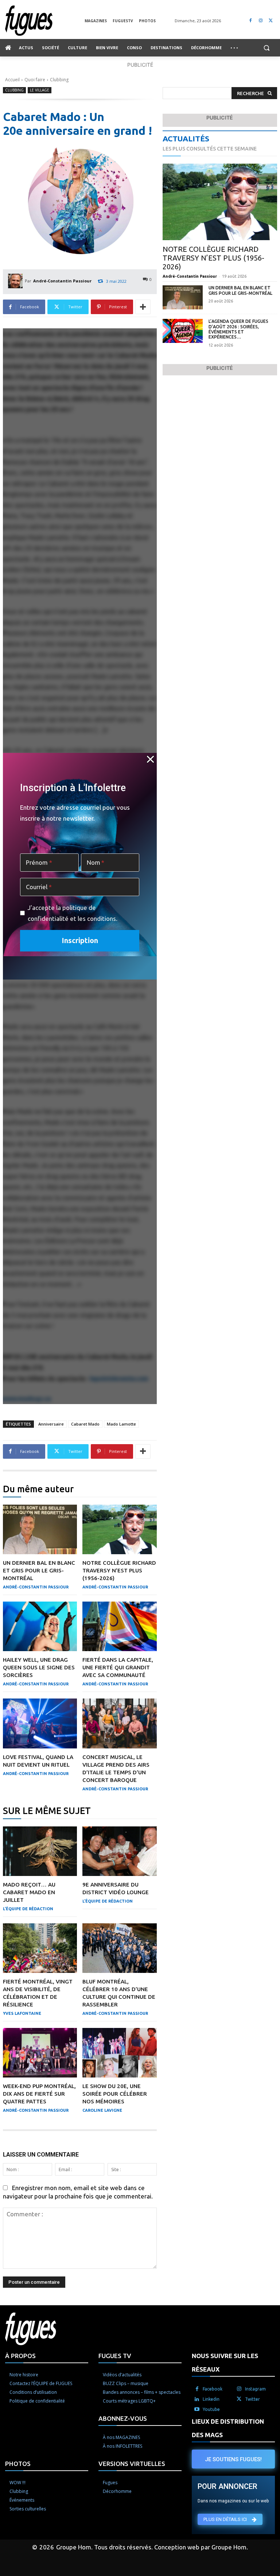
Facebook (213, 2389)
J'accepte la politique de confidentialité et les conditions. (73, 913)
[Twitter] (271, 21)
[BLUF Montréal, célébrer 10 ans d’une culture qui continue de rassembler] (119, 1948)
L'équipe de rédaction (28, 1909)
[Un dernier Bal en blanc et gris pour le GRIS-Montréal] (40, 1529)
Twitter (252, 2399)
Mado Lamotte (121, 1424)
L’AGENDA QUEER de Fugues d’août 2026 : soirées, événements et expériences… (238, 329)
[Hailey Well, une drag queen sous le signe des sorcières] (40, 1626)
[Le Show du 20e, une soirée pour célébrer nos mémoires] (119, 2053)
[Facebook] (251, 21)
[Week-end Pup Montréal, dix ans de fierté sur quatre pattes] (40, 2053)
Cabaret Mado (85, 1424)
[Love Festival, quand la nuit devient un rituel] (40, 1723)
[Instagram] (260, 21)
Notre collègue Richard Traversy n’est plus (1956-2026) (119, 1570)
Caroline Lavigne (102, 2110)
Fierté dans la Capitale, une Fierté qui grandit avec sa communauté (118, 1667)
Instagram (255, 2389)
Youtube (211, 2409)
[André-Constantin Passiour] (16, 281)
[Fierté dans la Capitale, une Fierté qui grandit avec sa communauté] (119, 1626)
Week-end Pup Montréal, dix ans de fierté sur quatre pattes (39, 2094)
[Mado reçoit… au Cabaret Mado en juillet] (40, 1851)
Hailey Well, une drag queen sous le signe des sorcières (39, 1667)
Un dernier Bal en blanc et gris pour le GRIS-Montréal (39, 1570)
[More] (143, 307)
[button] (266, 48)
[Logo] (45, 21)
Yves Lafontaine (22, 2013)
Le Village (40, 90)
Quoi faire (35, 80)
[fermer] (150, 759)
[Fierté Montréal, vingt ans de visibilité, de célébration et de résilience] (40, 1948)
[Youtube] (197, 2409)
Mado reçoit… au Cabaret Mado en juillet (29, 1892)
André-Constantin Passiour (62, 281)
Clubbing (59, 80)
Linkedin (211, 2399)
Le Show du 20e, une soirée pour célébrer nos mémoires (115, 2094)
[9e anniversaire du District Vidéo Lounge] (119, 1851)
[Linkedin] (197, 2399)
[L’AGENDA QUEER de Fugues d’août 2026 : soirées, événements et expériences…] (183, 331)
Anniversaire (51, 1424)
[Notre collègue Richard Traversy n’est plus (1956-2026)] (119, 1529)
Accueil (12, 80)
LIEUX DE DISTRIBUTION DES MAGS (228, 2428)
